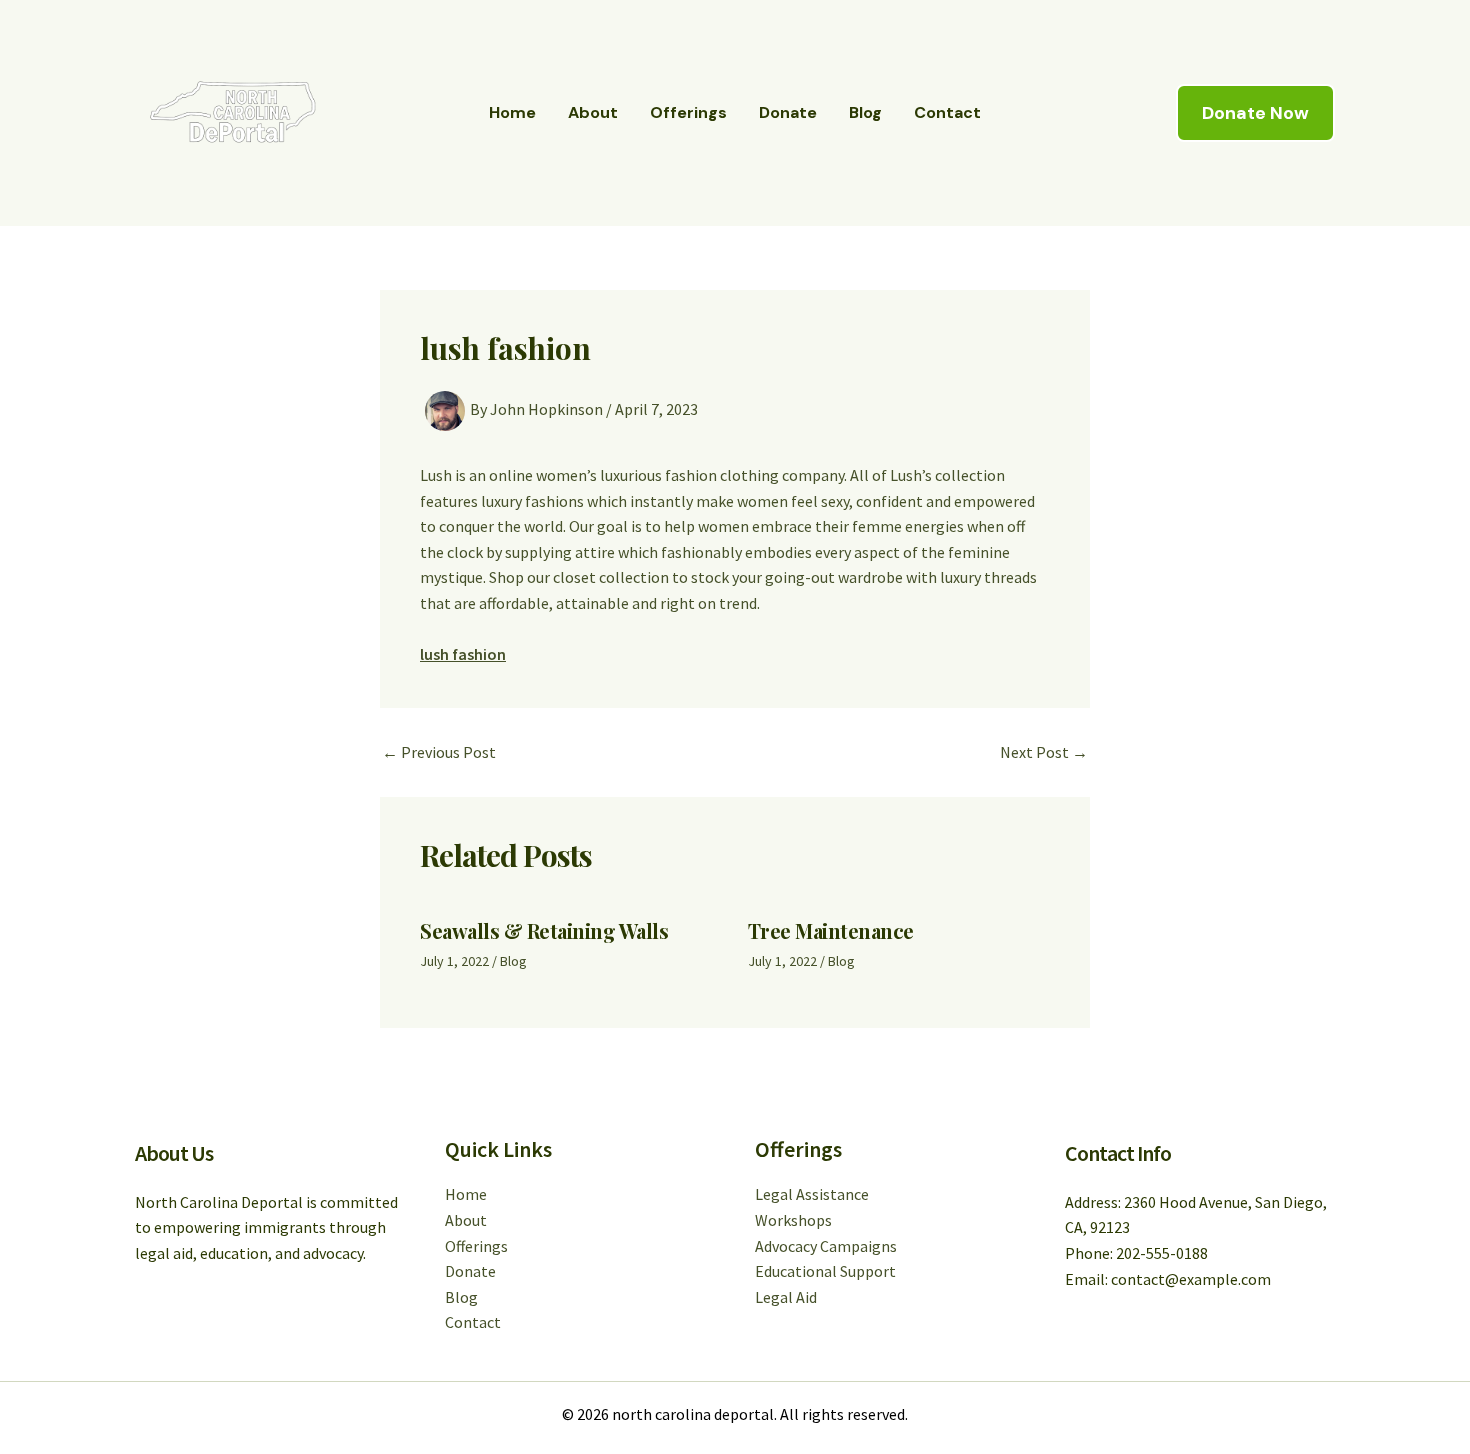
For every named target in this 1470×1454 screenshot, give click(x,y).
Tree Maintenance (831, 930)
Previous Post (439, 752)
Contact (947, 112)
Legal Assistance (812, 1194)
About (593, 112)
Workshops (793, 1220)
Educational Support (825, 1271)
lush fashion (463, 654)
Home (512, 112)
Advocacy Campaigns (826, 1246)
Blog (865, 112)
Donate (788, 112)
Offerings (688, 112)
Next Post (1044, 752)
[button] (1255, 113)
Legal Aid (786, 1297)
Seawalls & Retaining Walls (544, 930)
